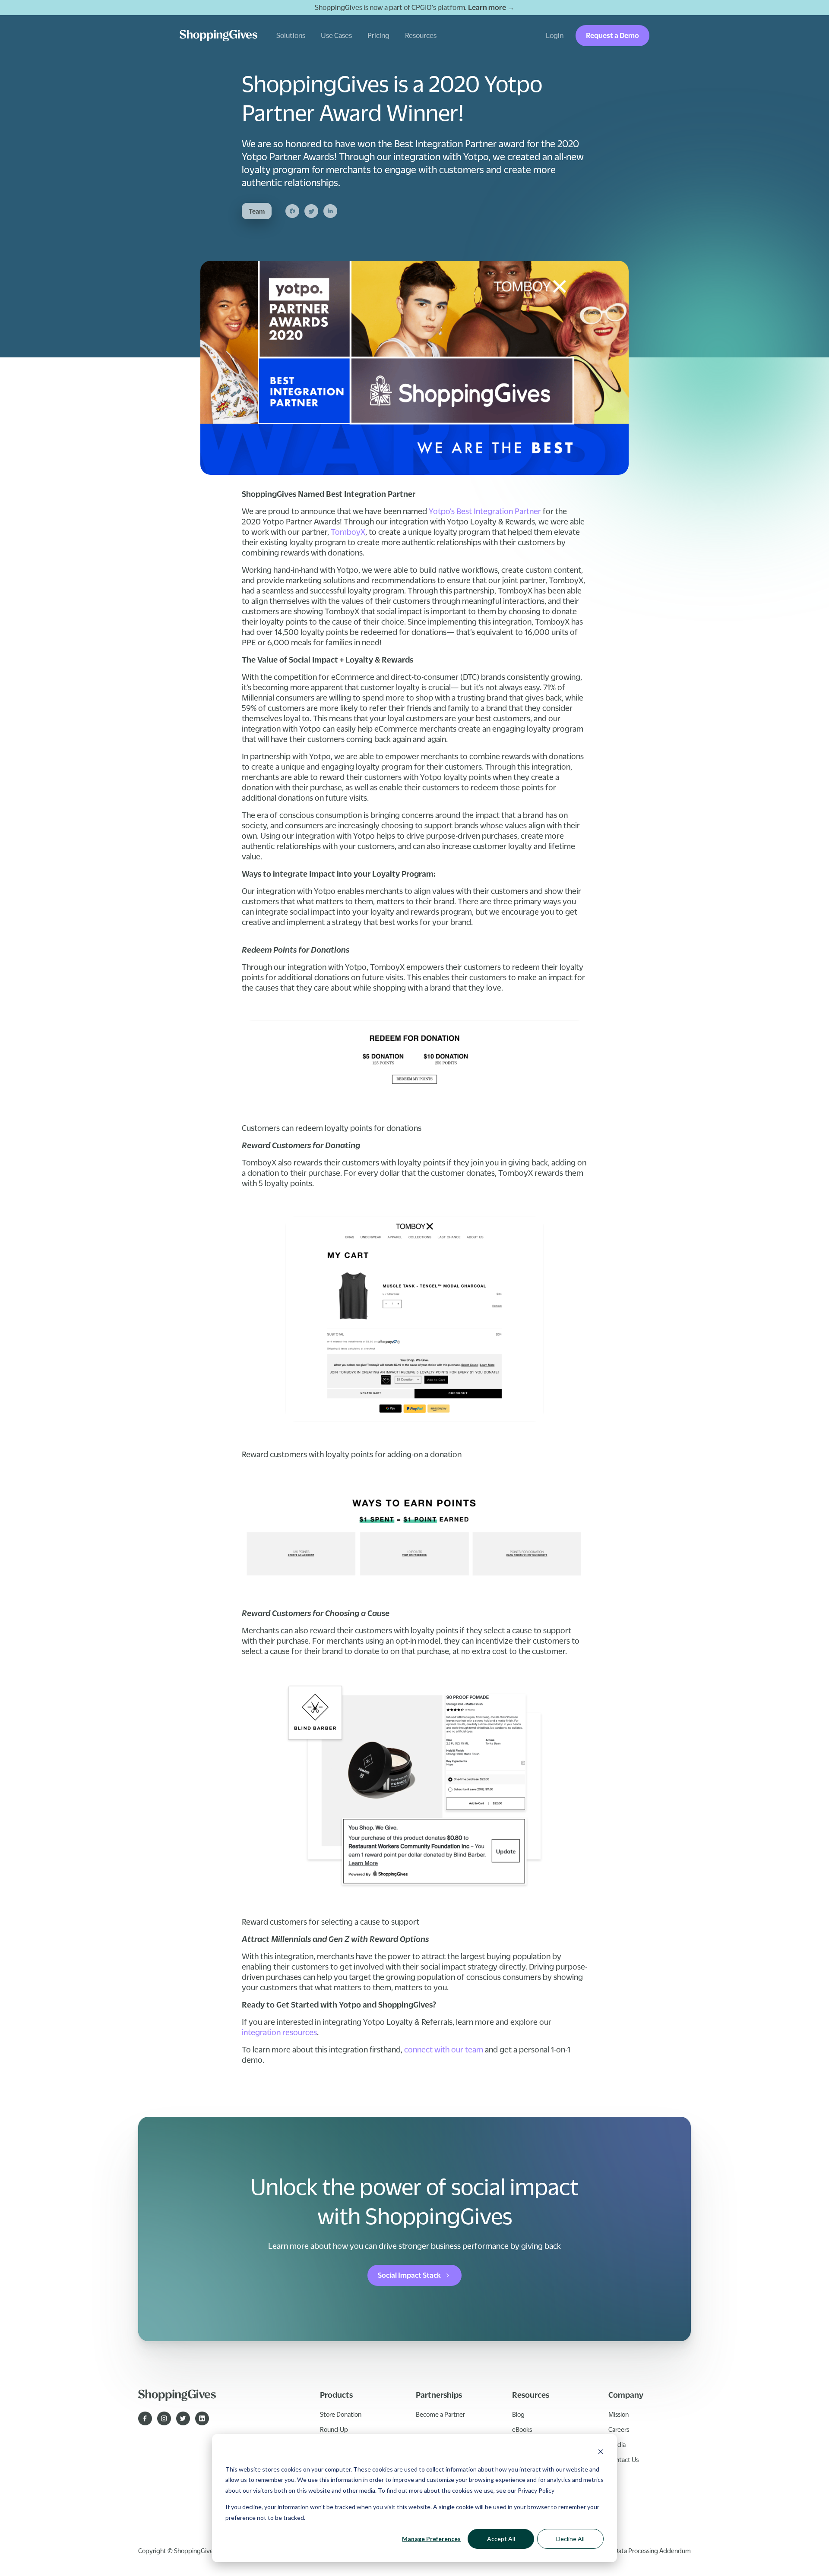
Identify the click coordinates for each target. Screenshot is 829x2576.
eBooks (522, 2429)
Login (555, 35)
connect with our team (444, 2049)
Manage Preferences (431, 2539)
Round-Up (334, 2429)
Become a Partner (440, 2414)
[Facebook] (292, 211)
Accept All (501, 2539)
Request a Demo (612, 35)
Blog (518, 2414)
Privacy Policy (536, 2490)
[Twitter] (311, 211)
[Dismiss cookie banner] (601, 2453)
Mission (619, 2414)
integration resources (279, 2032)
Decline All (570, 2539)
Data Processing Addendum (652, 2551)
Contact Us (623, 2459)
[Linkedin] (330, 211)
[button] (291, 36)
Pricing (378, 35)
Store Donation (341, 2414)
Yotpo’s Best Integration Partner (485, 511)
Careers (619, 2429)
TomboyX (348, 532)
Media (617, 2444)
